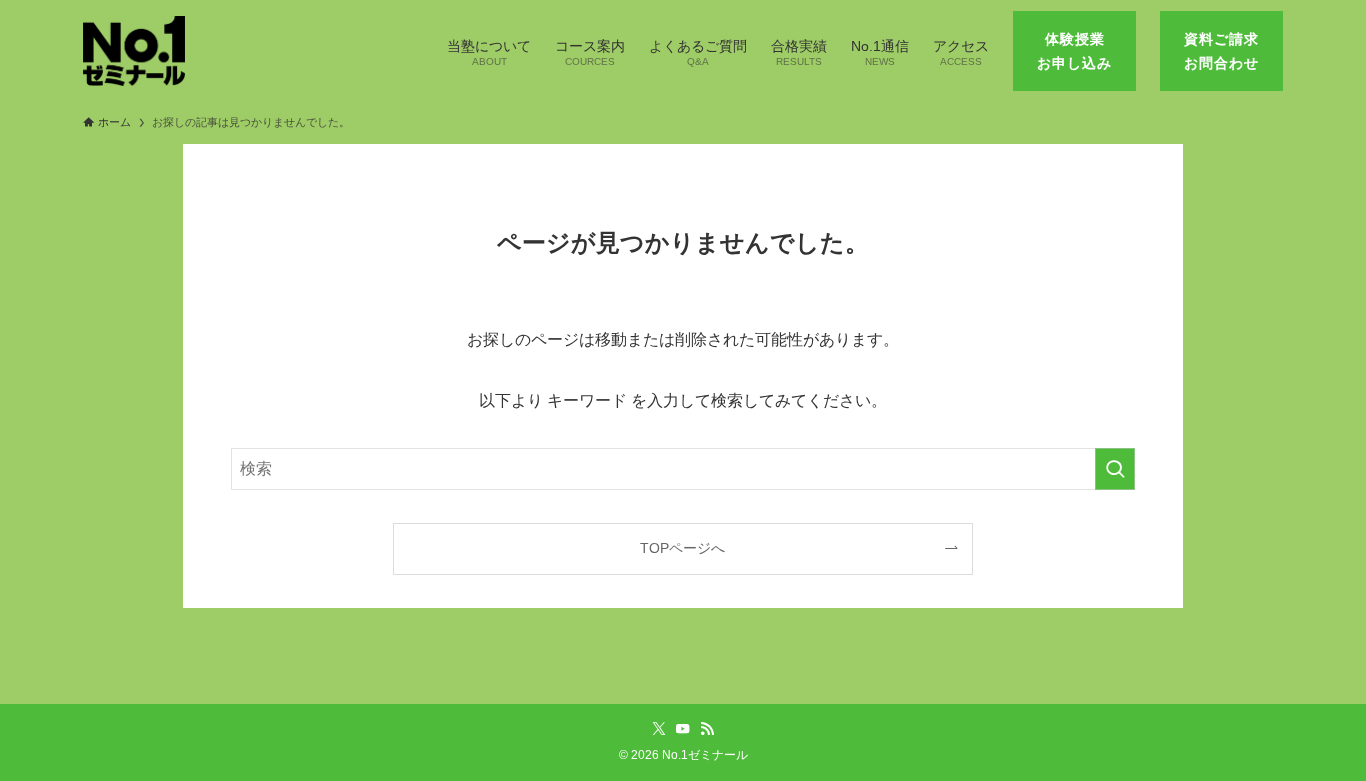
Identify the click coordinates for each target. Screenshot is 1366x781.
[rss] (707, 729)
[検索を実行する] (1115, 469)
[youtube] (683, 729)
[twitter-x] (659, 729)
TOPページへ (682, 548)
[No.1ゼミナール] (134, 51)
